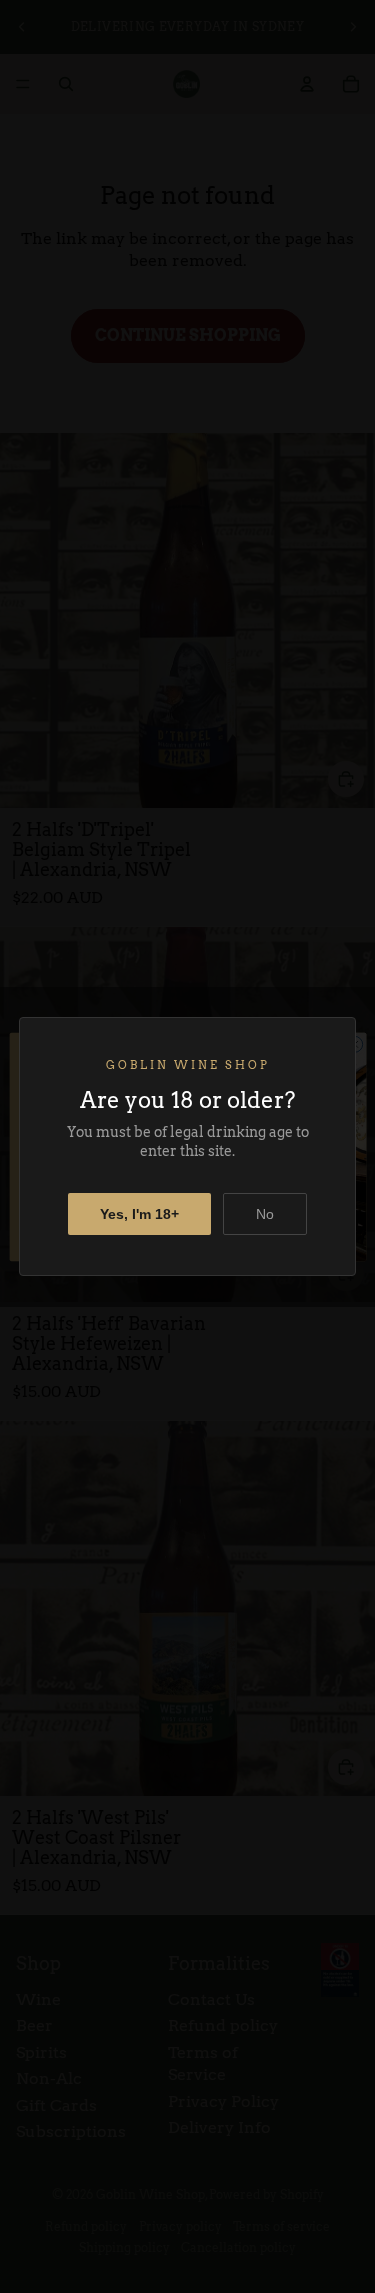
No (265, 1214)
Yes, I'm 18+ (139, 1214)
